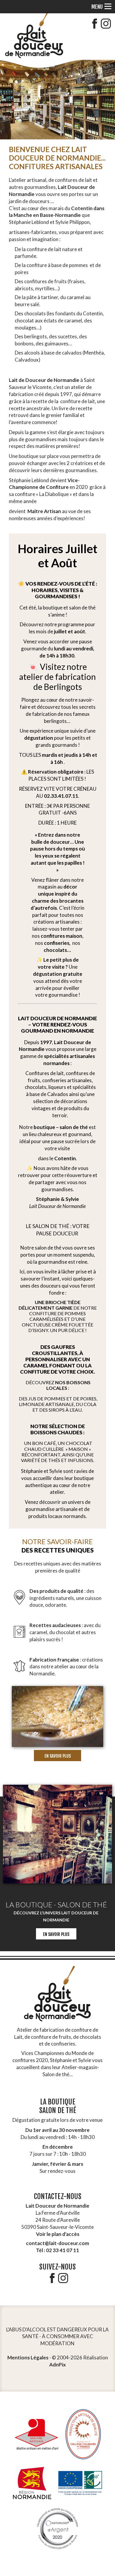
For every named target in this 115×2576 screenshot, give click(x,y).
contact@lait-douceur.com (57, 2243)
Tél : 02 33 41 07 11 (57, 2250)
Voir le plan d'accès (58, 2234)
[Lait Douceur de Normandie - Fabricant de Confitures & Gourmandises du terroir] (34, 36)
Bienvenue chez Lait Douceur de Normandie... (57, 158)
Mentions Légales (28, 2357)
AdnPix (57, 2364)
